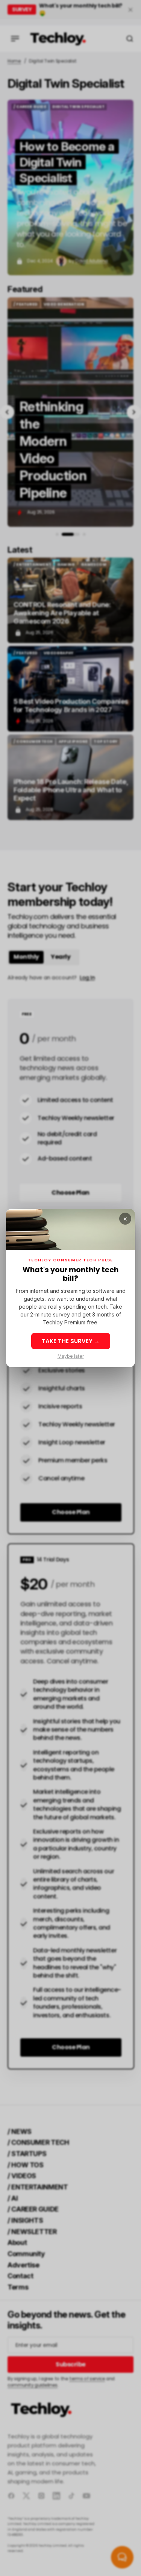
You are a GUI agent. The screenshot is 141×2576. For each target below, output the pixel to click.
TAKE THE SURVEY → (71, 1341)
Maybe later (71, 1356)
